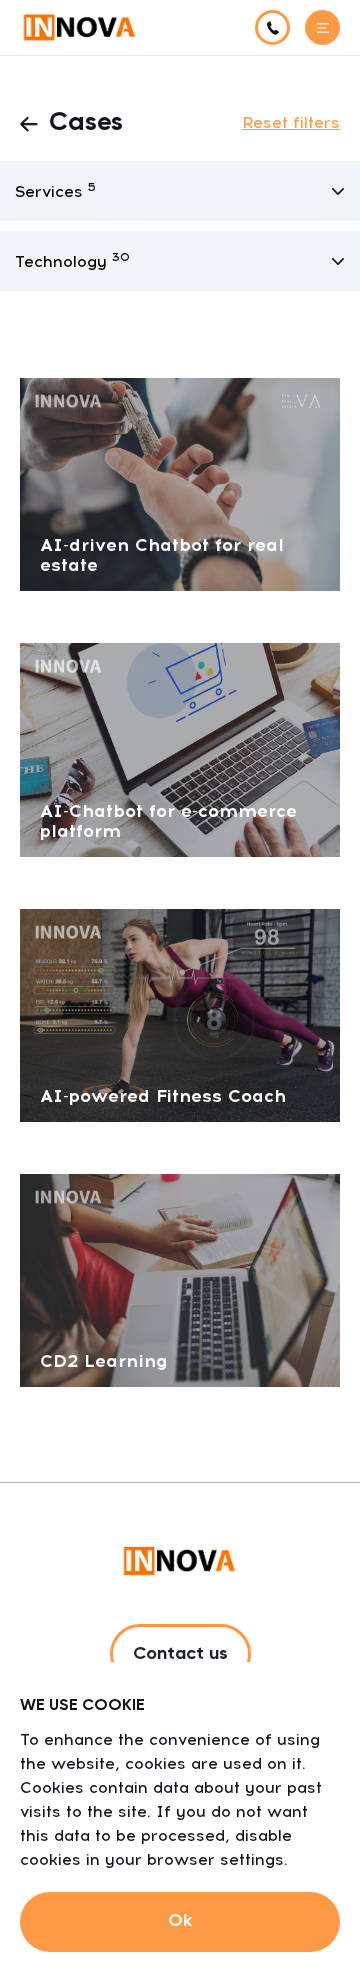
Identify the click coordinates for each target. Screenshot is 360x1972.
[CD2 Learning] (180, 1279)
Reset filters (291, 122)
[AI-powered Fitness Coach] (180, 1013)
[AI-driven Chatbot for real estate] (180, 483)
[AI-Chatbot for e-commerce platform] (180, 748)
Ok (180, 1921)
